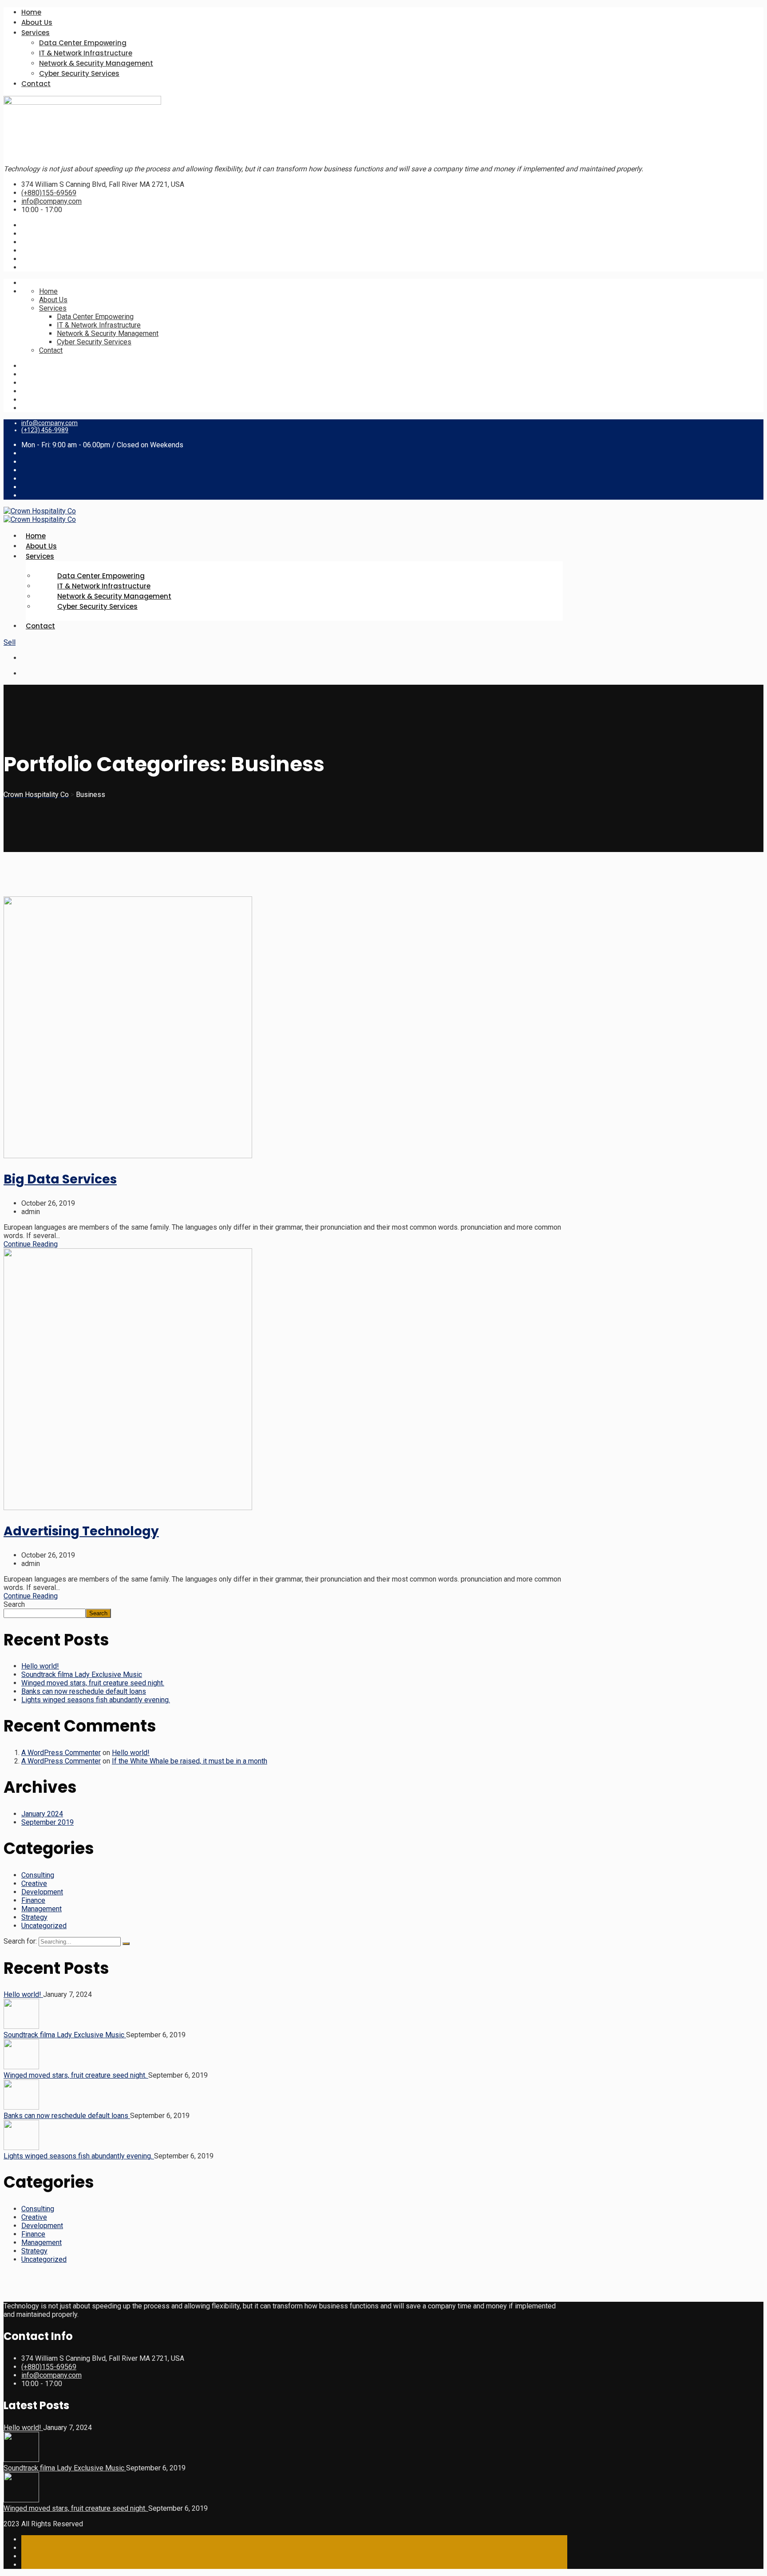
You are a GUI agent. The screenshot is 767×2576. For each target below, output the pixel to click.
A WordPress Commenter (61, 1753)
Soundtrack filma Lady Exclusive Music (82, 1675)
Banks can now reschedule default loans (84, 1691)
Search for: (21, 1941)
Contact (36, 84)
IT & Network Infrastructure (86, 53)
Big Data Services (60, 1179)
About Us (37, 22)
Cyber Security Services (79, 73)
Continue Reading (31, 1244)
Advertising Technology (81, 1531)
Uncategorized (44, 1926)
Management (42, 1909)
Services (36, 33)
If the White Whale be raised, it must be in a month (190, 1761)
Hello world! (40, 1666)
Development (42, 1892)
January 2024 (42, 1814)
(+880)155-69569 (49, 193)
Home (31, 12)
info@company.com (51, 201)
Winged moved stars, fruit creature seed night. (93, 1683)
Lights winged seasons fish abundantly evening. (96, 1700)
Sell (10, 642)
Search (14, 1604)
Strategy (34, 1917)
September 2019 (47, 1822)
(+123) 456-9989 (45, 430)
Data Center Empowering (83, 43)
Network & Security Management (96, 63)
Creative (34, 1884)
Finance (33, 1900)
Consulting (38, 1875)
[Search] (126, 1944)
